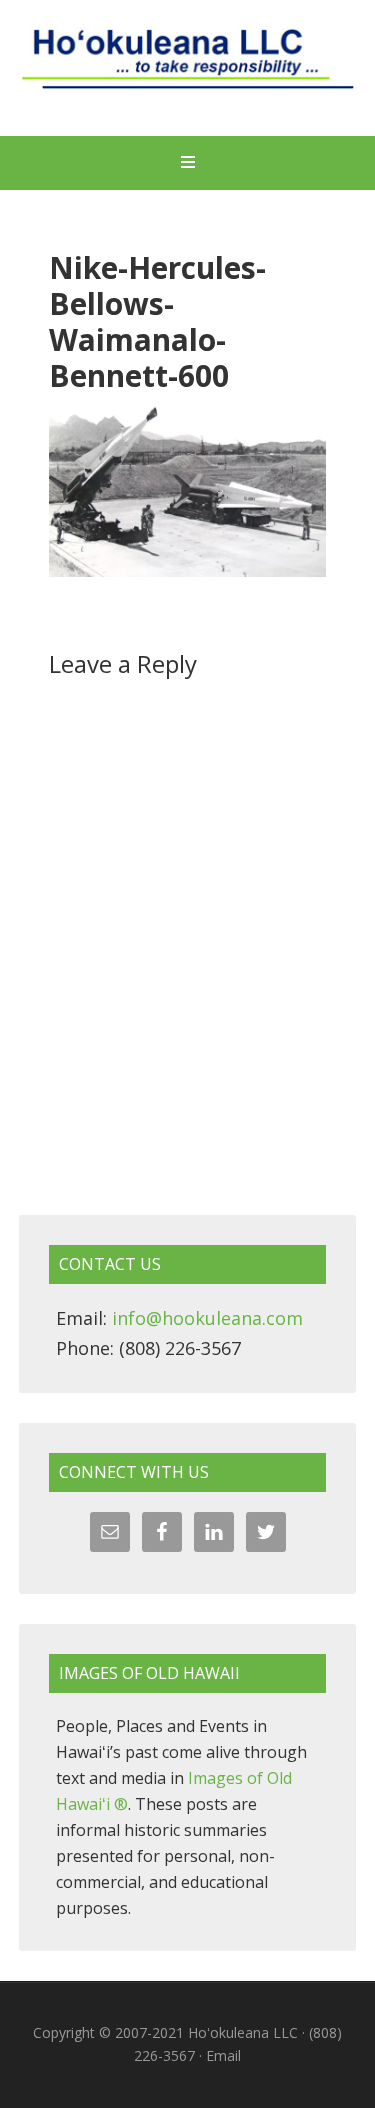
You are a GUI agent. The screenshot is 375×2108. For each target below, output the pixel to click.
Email (223, 2055)
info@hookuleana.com (207, 1318)
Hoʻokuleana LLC (188, 70)
